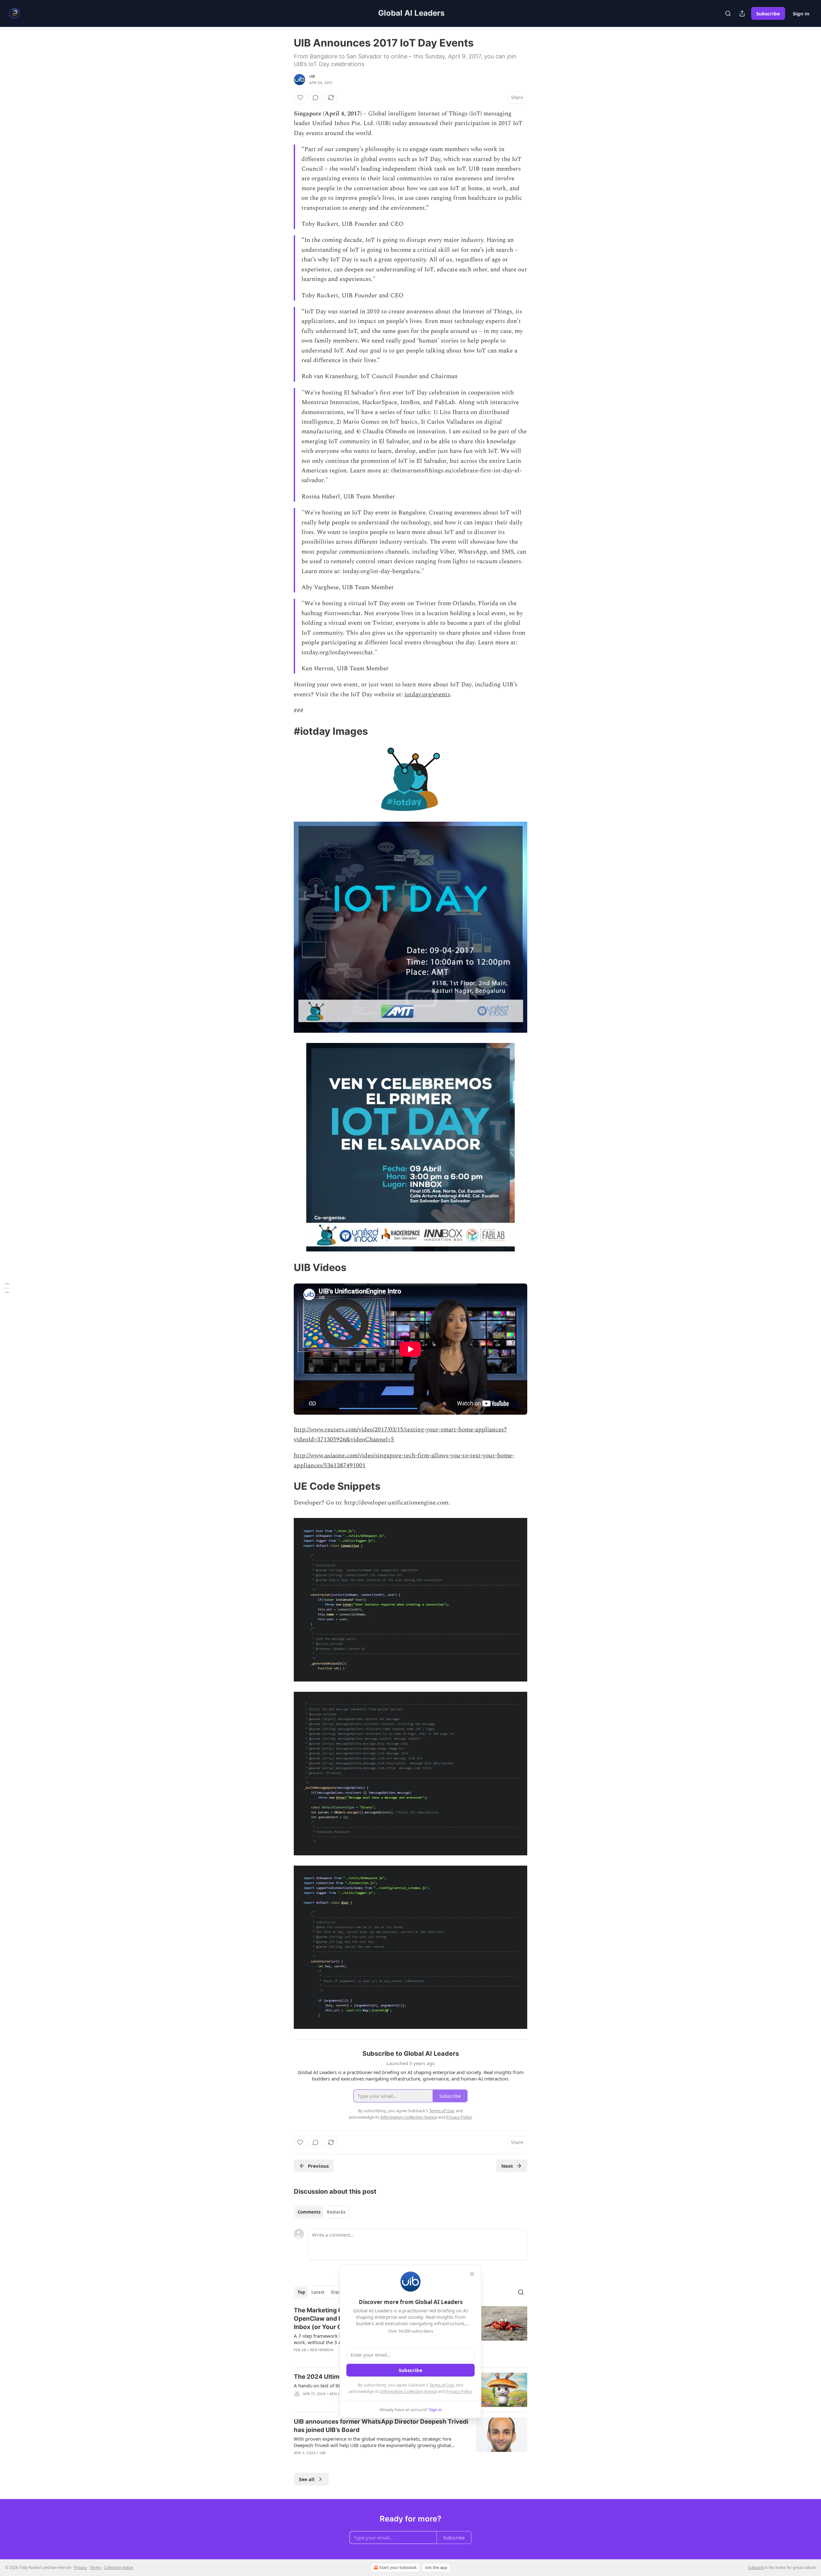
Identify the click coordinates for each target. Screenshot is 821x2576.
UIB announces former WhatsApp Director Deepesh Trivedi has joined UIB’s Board (381, 2426)
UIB (312, 76)
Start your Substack (398, 2568)
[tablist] (322, 2212)
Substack (756, 2568)
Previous (318, 2166)
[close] (472, 2274)
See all (307, 2479)
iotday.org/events (427, 695)
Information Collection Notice (409, 2391)
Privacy (80, 2568)
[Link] (285, 731)
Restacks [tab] (336, 2212)
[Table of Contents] (7, 1288)
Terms (95, 2568)
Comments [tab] (309, 2212)
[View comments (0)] (316, 97)
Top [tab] (301, 2292)
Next (507, 2166)
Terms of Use (441, 2385)
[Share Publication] (742, 13)
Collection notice (119, 2568)
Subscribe (768, 13)
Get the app (436, 2568)
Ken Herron (322, 2350)
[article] (410, 2441)
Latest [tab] (318, 2292)
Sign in (801, 13)
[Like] (300, 97)
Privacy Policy (459, 2391)
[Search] (728, 13)
